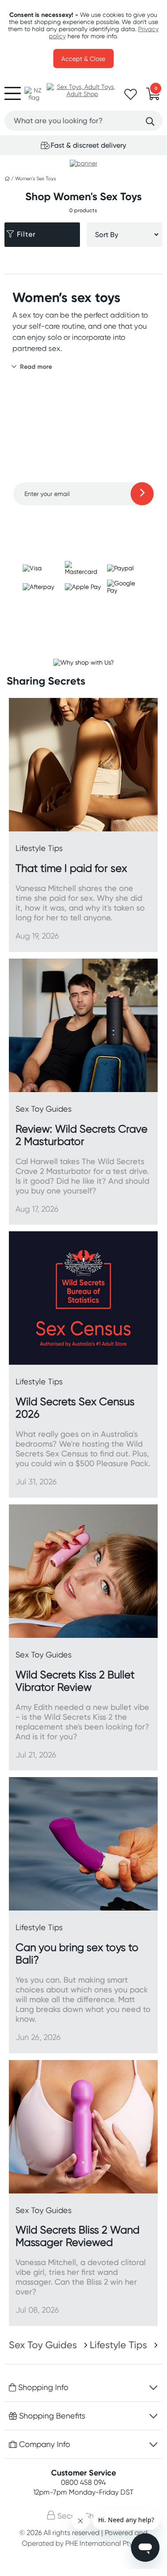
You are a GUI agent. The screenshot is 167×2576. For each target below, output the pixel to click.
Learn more (83, 523)
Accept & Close (83, 59)
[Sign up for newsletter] (142, 494)
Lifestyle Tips (118, 2345)
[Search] (150, 121)
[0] (153, 97)
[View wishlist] (131, 97)
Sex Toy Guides (43, 2345)
